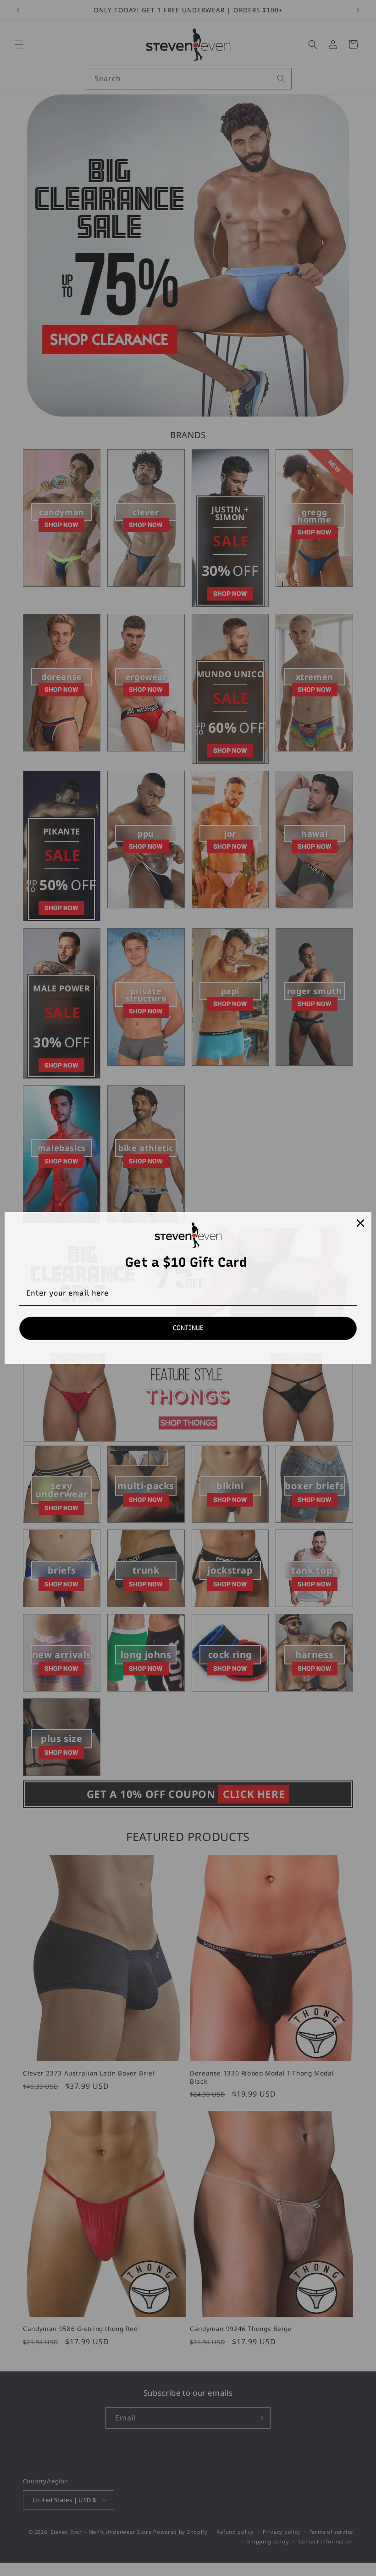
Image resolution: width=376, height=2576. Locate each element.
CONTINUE (188, 1328)
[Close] (360, 1223)
